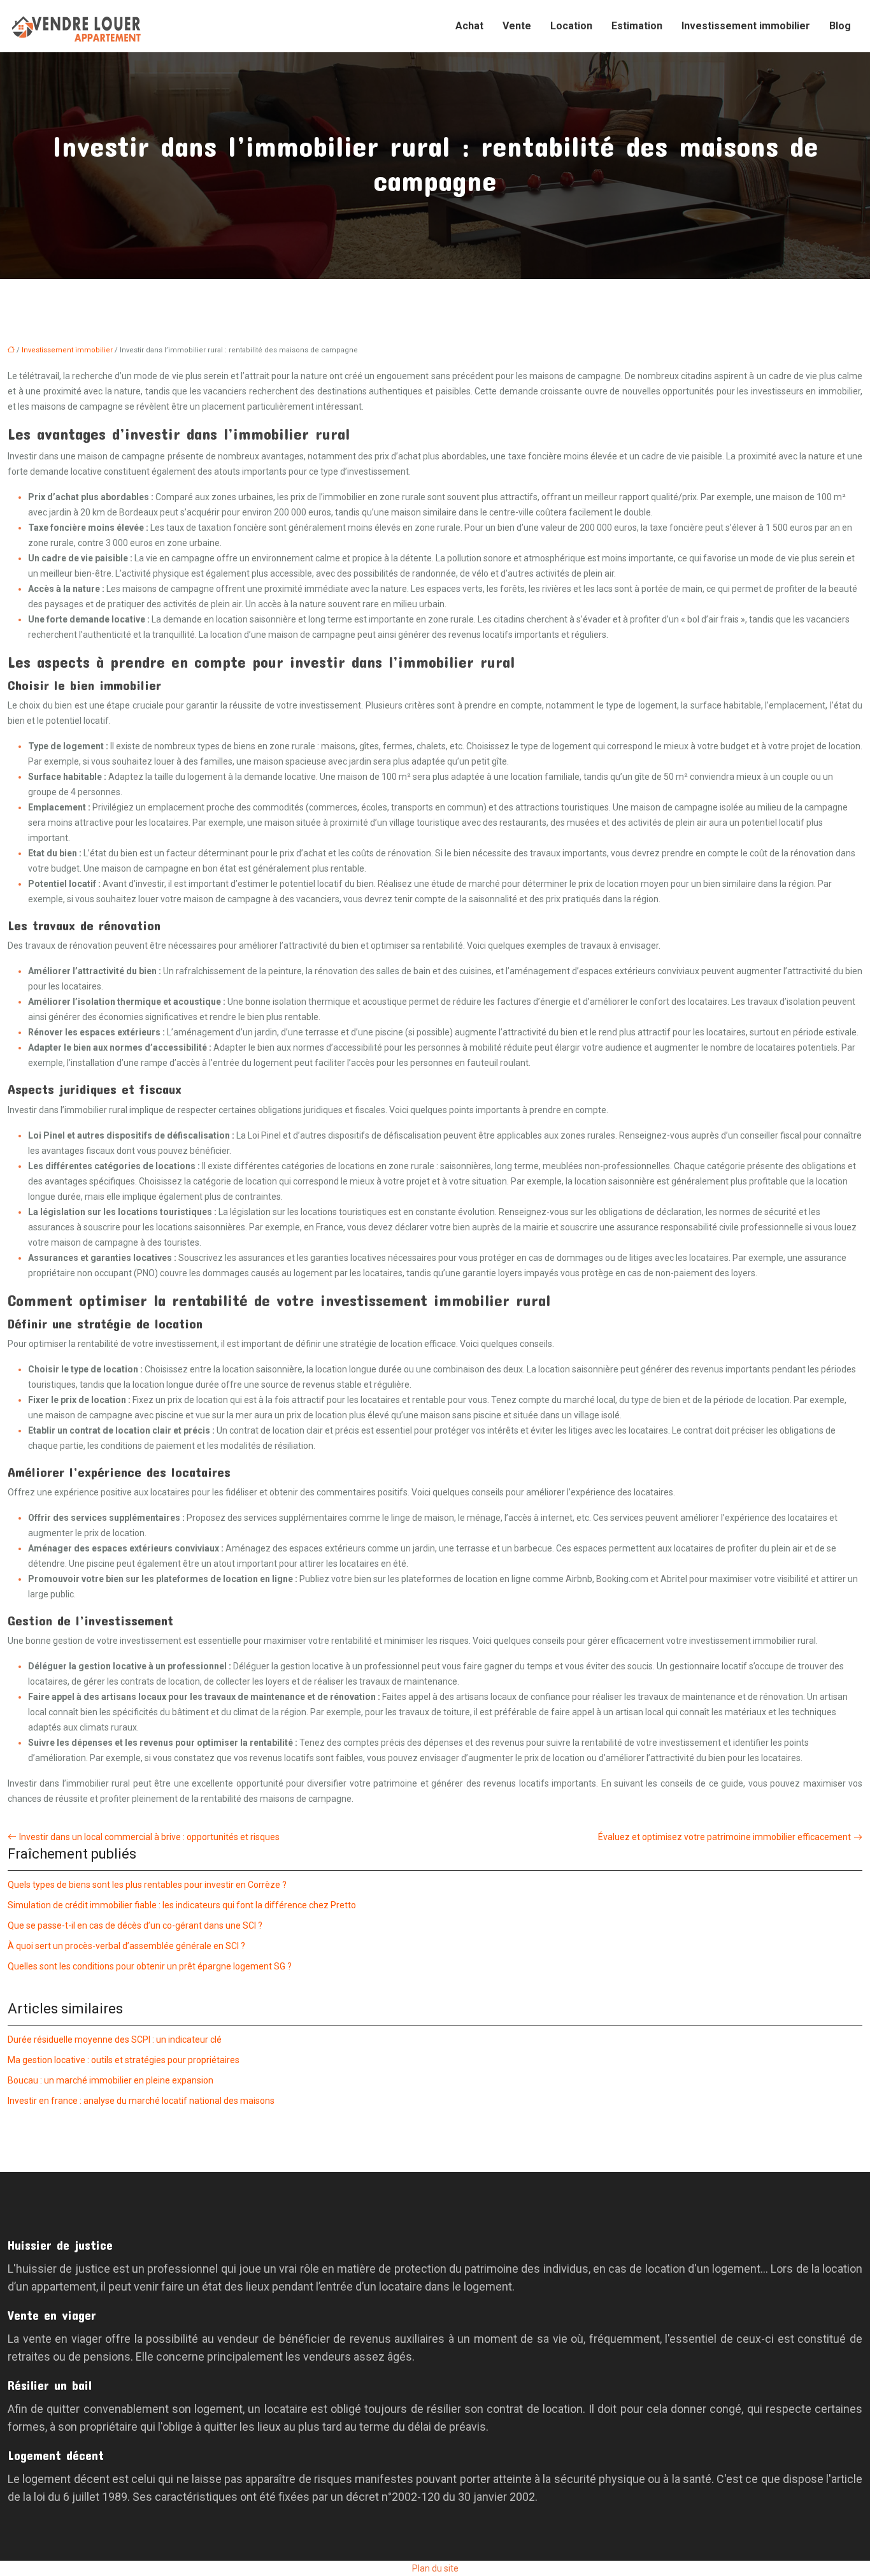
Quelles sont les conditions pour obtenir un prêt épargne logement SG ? (150, 1966)
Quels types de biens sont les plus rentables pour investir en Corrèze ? (147, 1885)
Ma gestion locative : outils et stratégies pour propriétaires (124, 2060)
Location (571, 26)
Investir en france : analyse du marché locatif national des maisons (141, 2101)
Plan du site (435, 2568)
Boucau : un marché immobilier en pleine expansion (111, 2080)
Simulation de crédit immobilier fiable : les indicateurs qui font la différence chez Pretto (182, 1905)
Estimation (637, 26)
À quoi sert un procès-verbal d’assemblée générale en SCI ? (126, 1946)
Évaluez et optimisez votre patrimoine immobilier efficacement (724, 1837)
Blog (840, 26)
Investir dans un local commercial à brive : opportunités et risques (149, 1837)
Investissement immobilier (746, 26)
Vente (517, 26)
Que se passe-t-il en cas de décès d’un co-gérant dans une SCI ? (135, 1925)
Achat (469, 26)
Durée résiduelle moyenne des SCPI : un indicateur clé (115, 2040)
